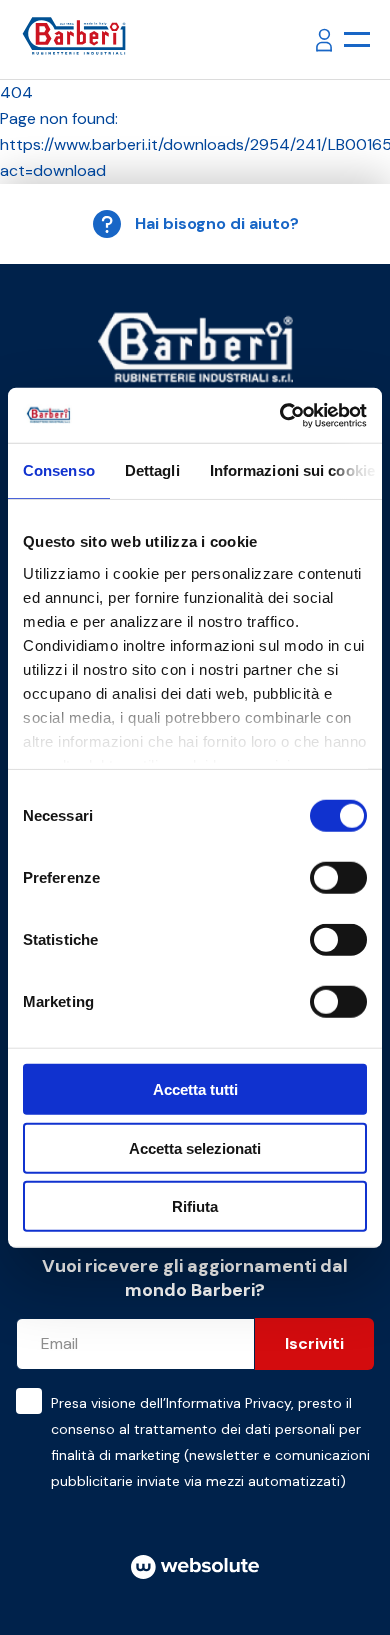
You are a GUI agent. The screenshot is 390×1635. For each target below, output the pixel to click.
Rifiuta (195, 1206)
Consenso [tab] (59, 470)
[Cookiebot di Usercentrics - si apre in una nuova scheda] (280, 415)
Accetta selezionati (195, 1147)
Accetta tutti (195, 1089)
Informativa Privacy (228, 1403)
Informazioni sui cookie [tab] (292, 470)
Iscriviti (314, 1343)
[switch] (338, 878)
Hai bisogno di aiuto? (217, 223)
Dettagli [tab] (152, 470)
